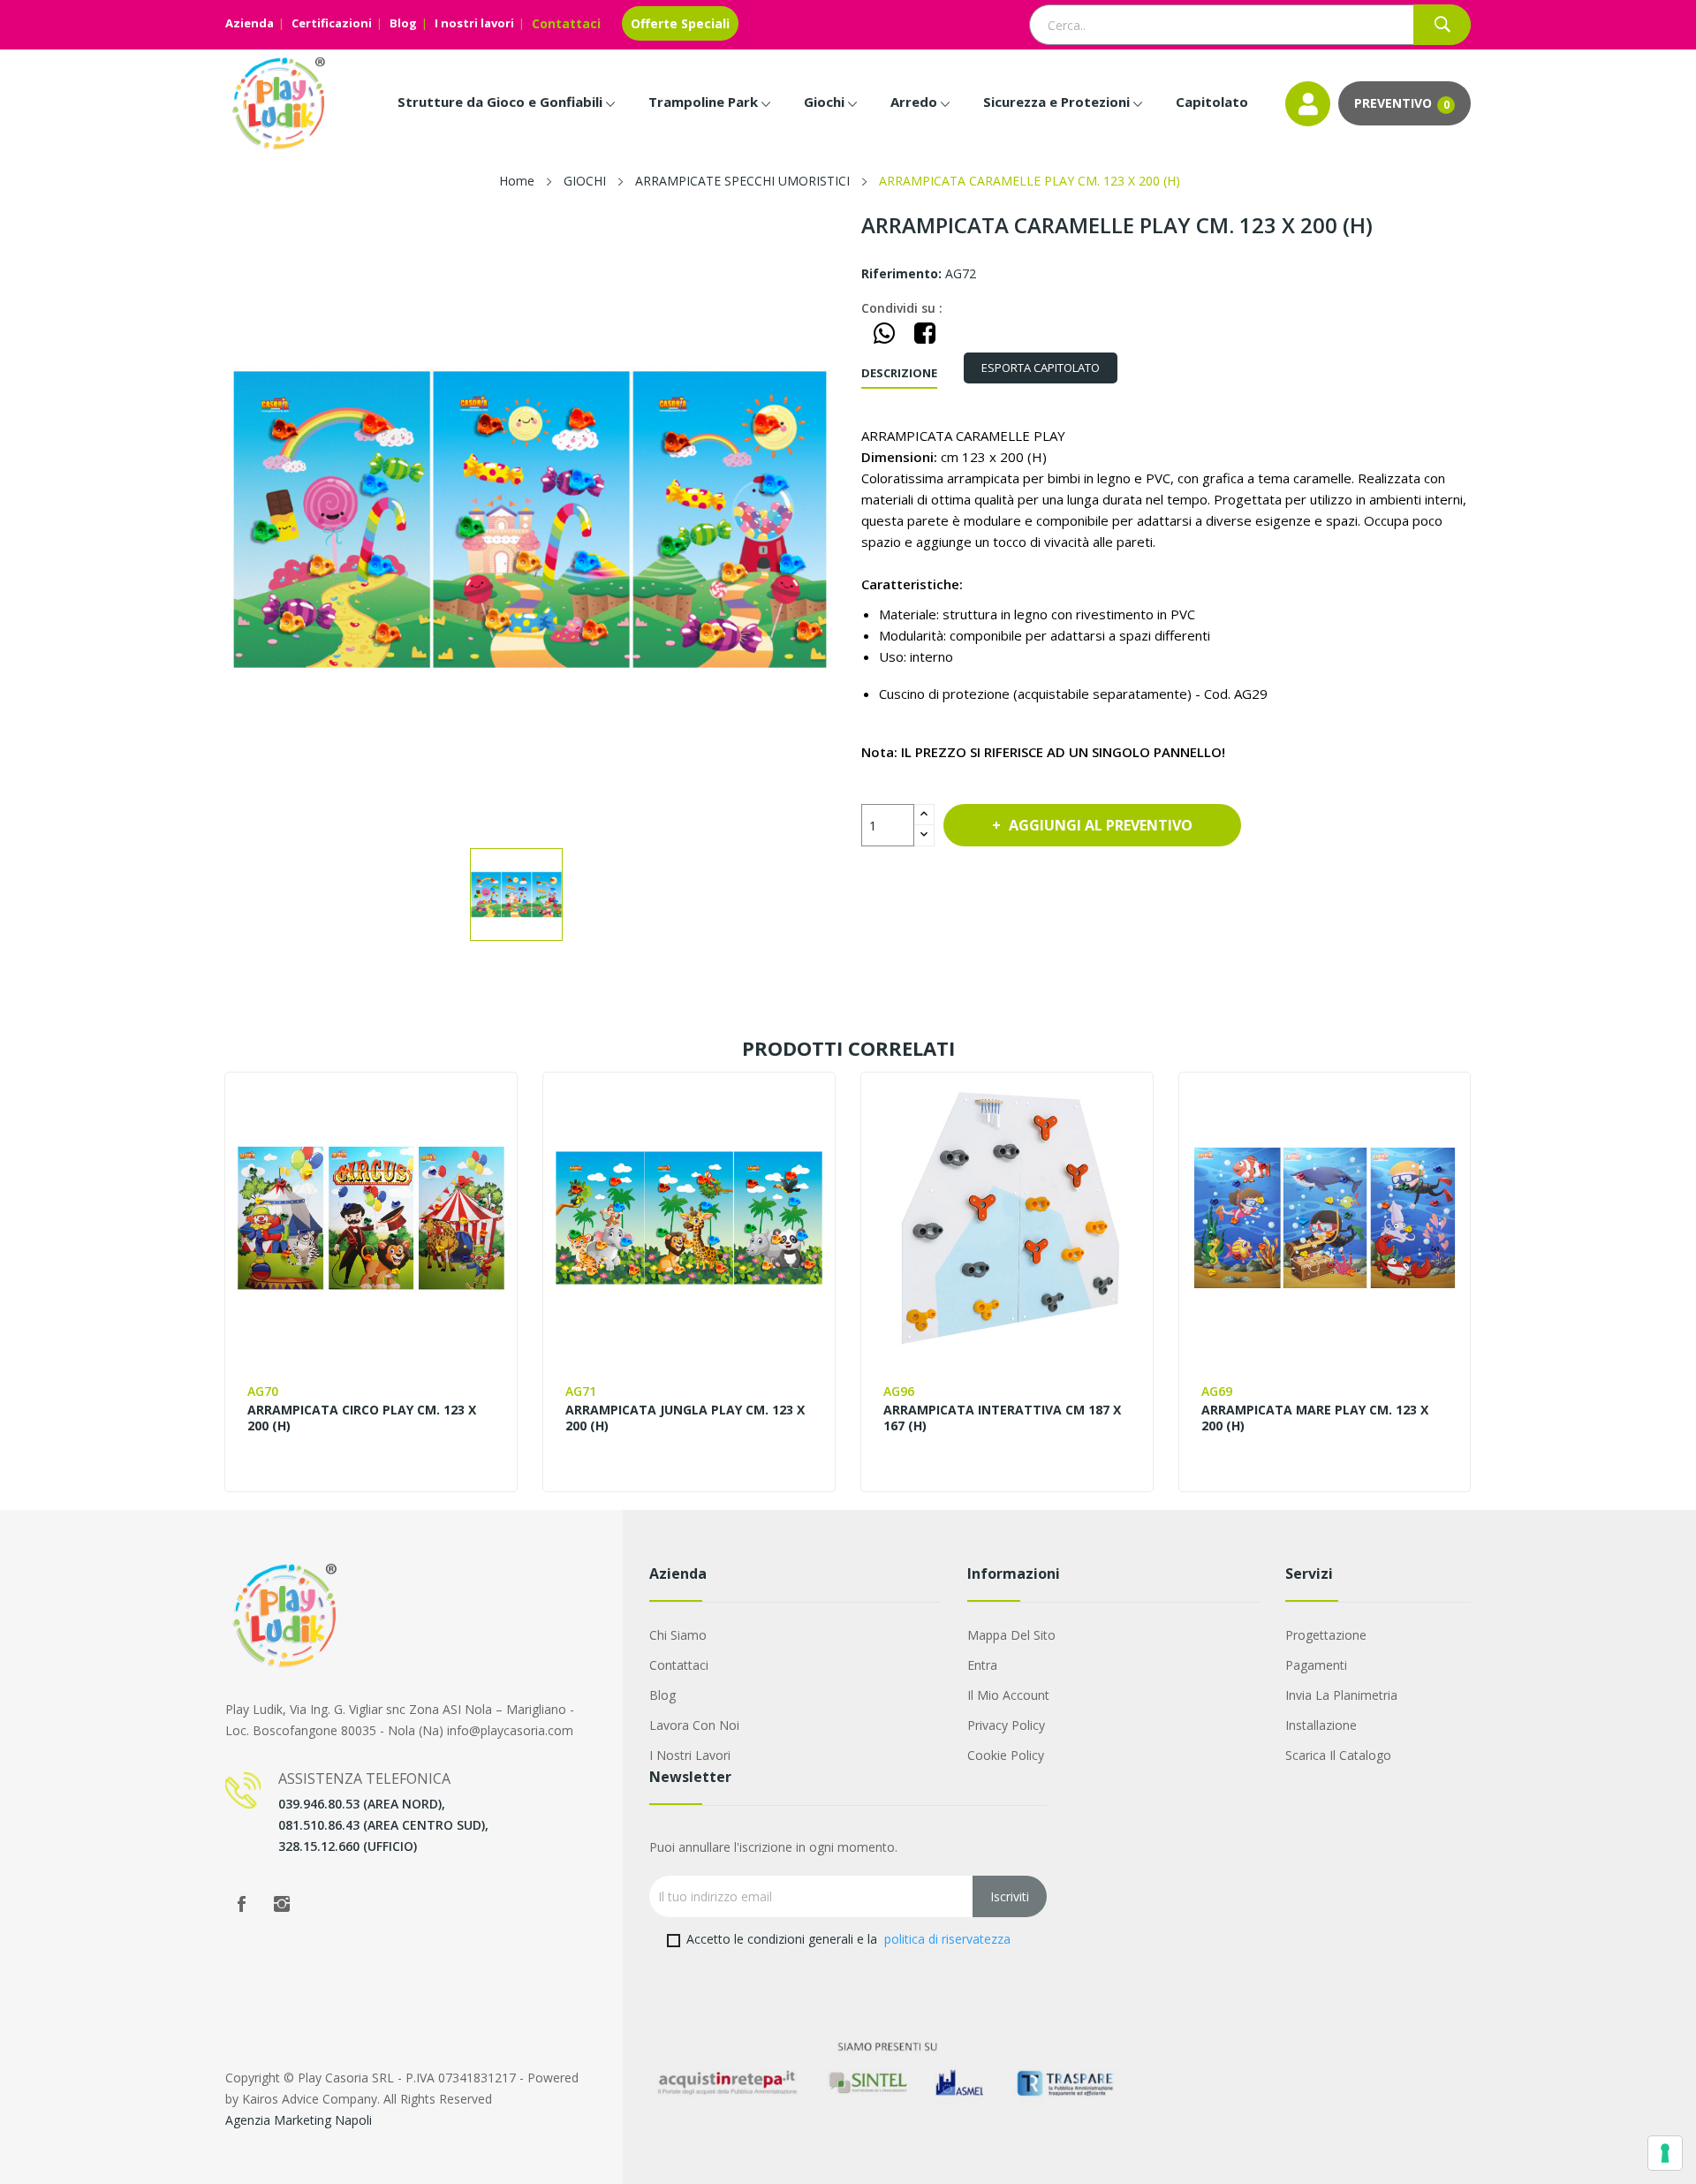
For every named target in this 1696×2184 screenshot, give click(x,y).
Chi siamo (678, 1635)
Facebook (241, 1904)
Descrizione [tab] (899, 373)
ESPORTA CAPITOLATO (1041, 368)
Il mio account (1008, 1695)
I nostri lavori (474, 23)
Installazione (1321, 1725)
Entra (982, 1665)
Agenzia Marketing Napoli (299, 2120)
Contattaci (566, 23)
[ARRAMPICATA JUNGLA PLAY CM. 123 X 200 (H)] (689, 1218)
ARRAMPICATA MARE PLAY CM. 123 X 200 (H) (1315, 1418)
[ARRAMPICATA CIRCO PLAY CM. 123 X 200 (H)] (371, 1218)
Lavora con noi (694, 1725)
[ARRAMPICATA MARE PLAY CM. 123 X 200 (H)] (1325, 1218)
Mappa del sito (1011, 1635)
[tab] (1041, 368)
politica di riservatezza (947, 1939)
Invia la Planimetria (1341, 1695)
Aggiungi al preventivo (1101, 825)
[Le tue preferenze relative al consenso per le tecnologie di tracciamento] (1665, 2153)
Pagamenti (1316, 1665)
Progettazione (1326, 1635)
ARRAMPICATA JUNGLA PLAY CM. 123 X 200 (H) (685, 1418)
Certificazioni (332, 23)
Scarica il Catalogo (1338, 1755)
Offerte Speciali (680, 23)
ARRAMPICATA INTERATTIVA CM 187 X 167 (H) (1002, 1418)
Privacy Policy (1006, 1725)
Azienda (250, 23)
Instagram (282, 1904)
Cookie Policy (1006, 1755)
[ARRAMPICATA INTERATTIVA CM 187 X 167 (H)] (1007, 1218)
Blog (403, 23)
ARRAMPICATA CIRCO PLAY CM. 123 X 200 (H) (362, 1418)
